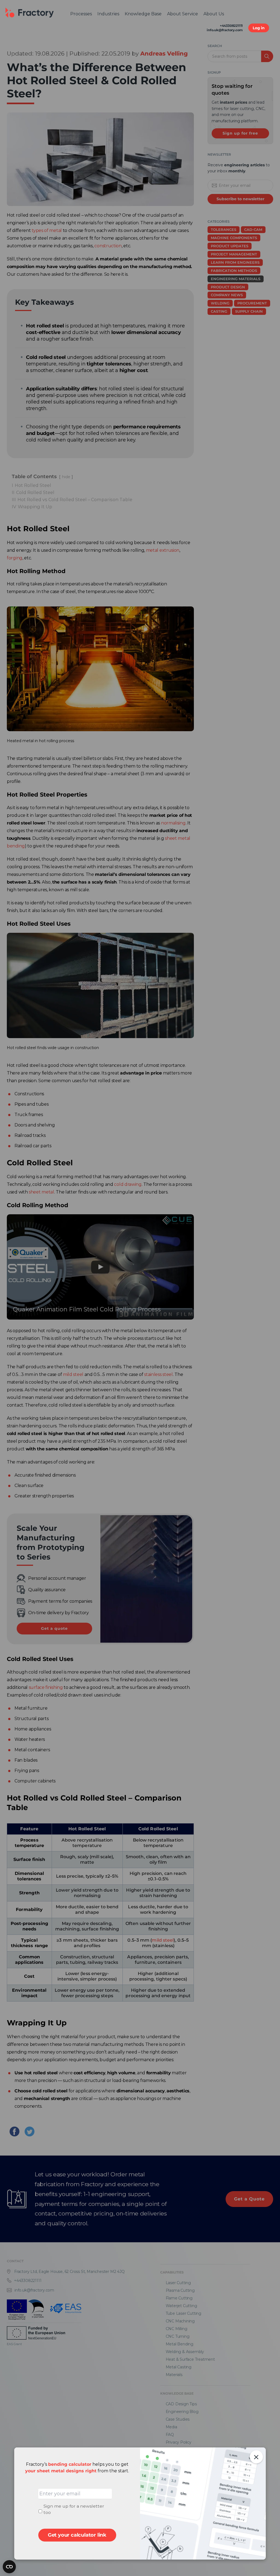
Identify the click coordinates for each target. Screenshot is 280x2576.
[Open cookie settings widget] (9, 2567)
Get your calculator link (77, 2535)
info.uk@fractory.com (225, 30)
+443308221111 (231, 26)
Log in (259, 28)
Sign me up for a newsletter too (74, 2509)
